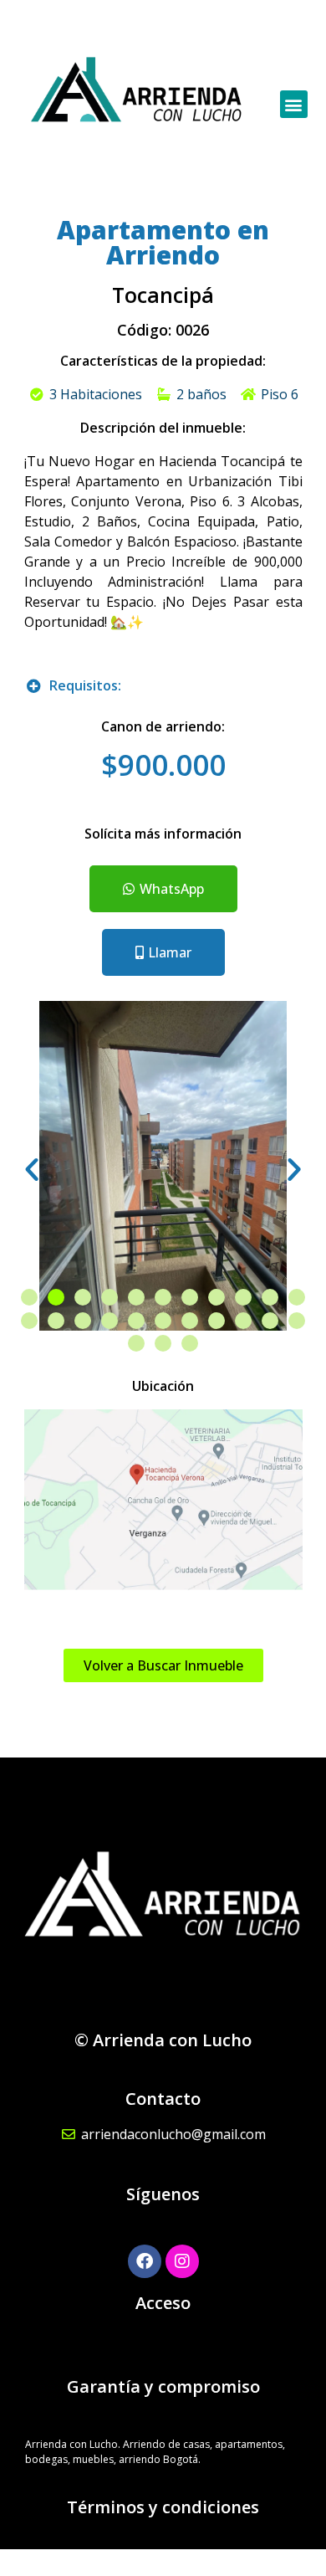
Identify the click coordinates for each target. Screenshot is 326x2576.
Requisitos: (85, 685)
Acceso (163, 2303)
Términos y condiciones (163, 2507)
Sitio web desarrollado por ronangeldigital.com (163, 2562)
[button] (294, 104)
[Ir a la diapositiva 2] (56, 1297)
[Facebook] (145, 2261)
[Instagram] (182, 2261)
